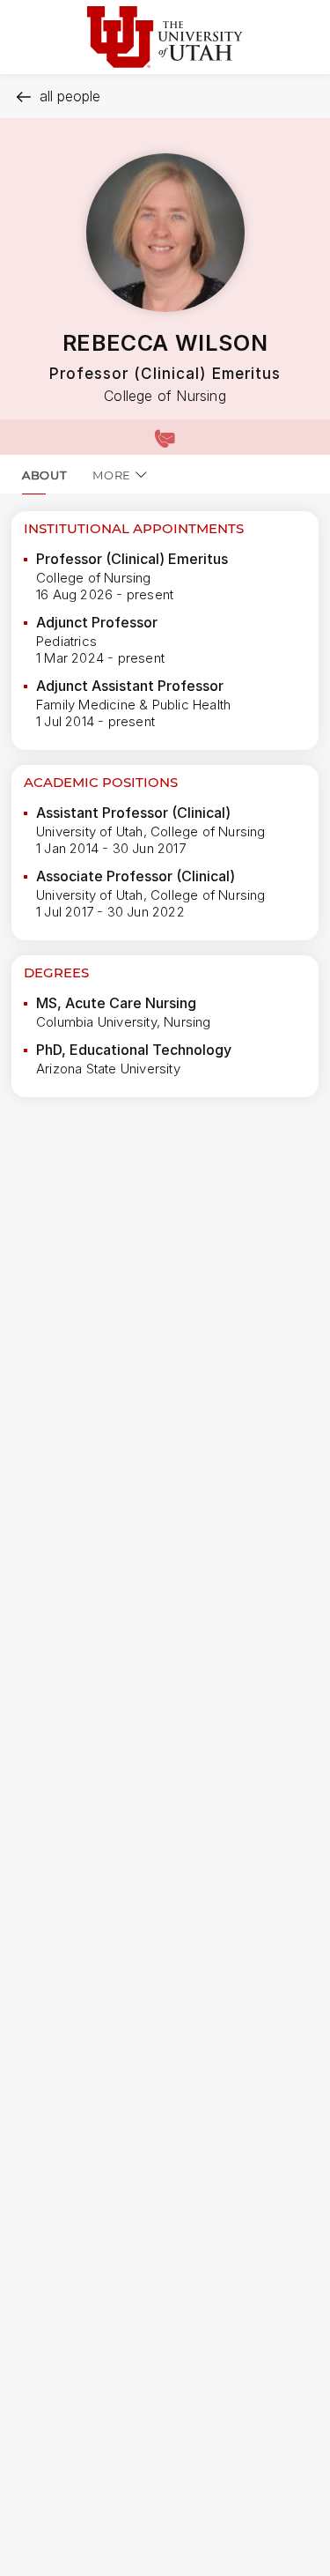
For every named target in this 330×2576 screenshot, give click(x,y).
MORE (112, 475)
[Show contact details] (165, 437)
